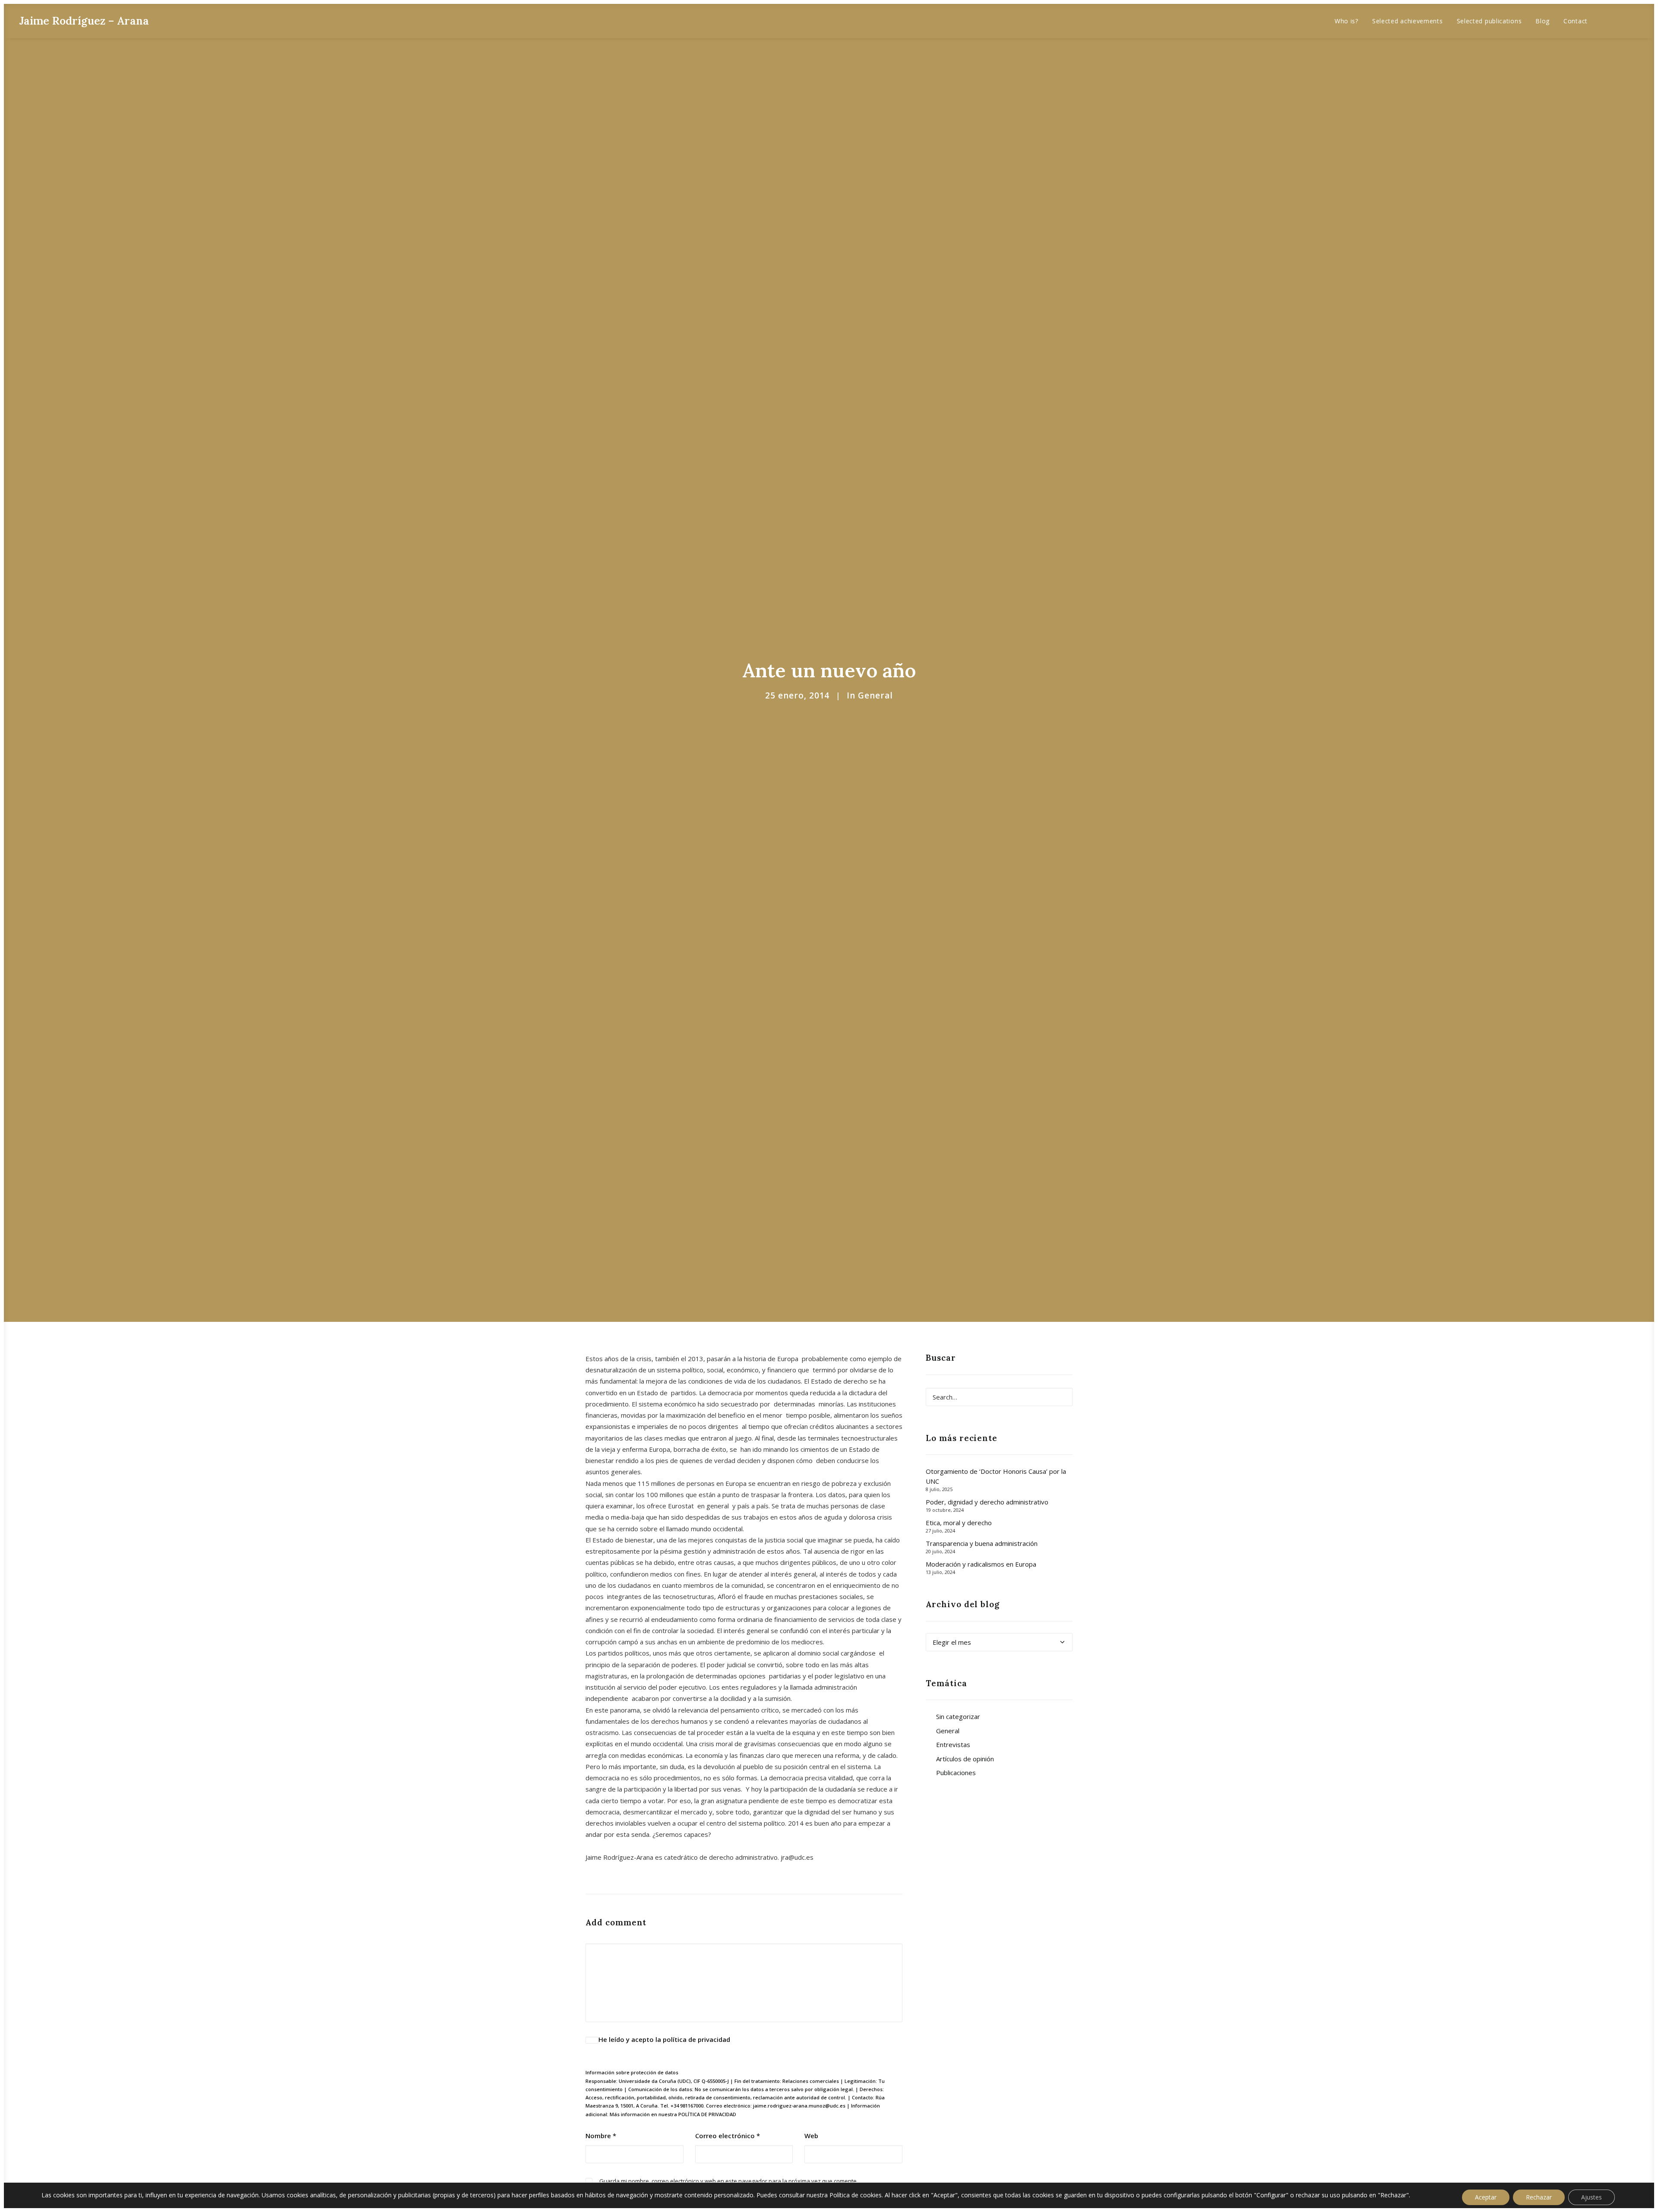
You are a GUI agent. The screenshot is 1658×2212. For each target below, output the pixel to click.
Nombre (601, 2136)
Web (811, 2136)
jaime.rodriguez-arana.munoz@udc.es (799, 2106)
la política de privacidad (693, 2039)
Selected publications (1489, 21)
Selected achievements (1408, 21)
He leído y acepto (664, 2039)
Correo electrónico (728, 2136)
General (875, 695)
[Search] (999, 1397)
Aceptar (1486, 2197)
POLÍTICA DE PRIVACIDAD (707, 2114)
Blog (1543, 21)
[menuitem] (1346, 21)
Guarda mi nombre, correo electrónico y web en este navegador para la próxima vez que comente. (729, 2181)
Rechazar (1539, 2197)
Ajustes (1592, 2197)
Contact (1576, 21)
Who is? (1346, 21)
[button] (1609, 21)
